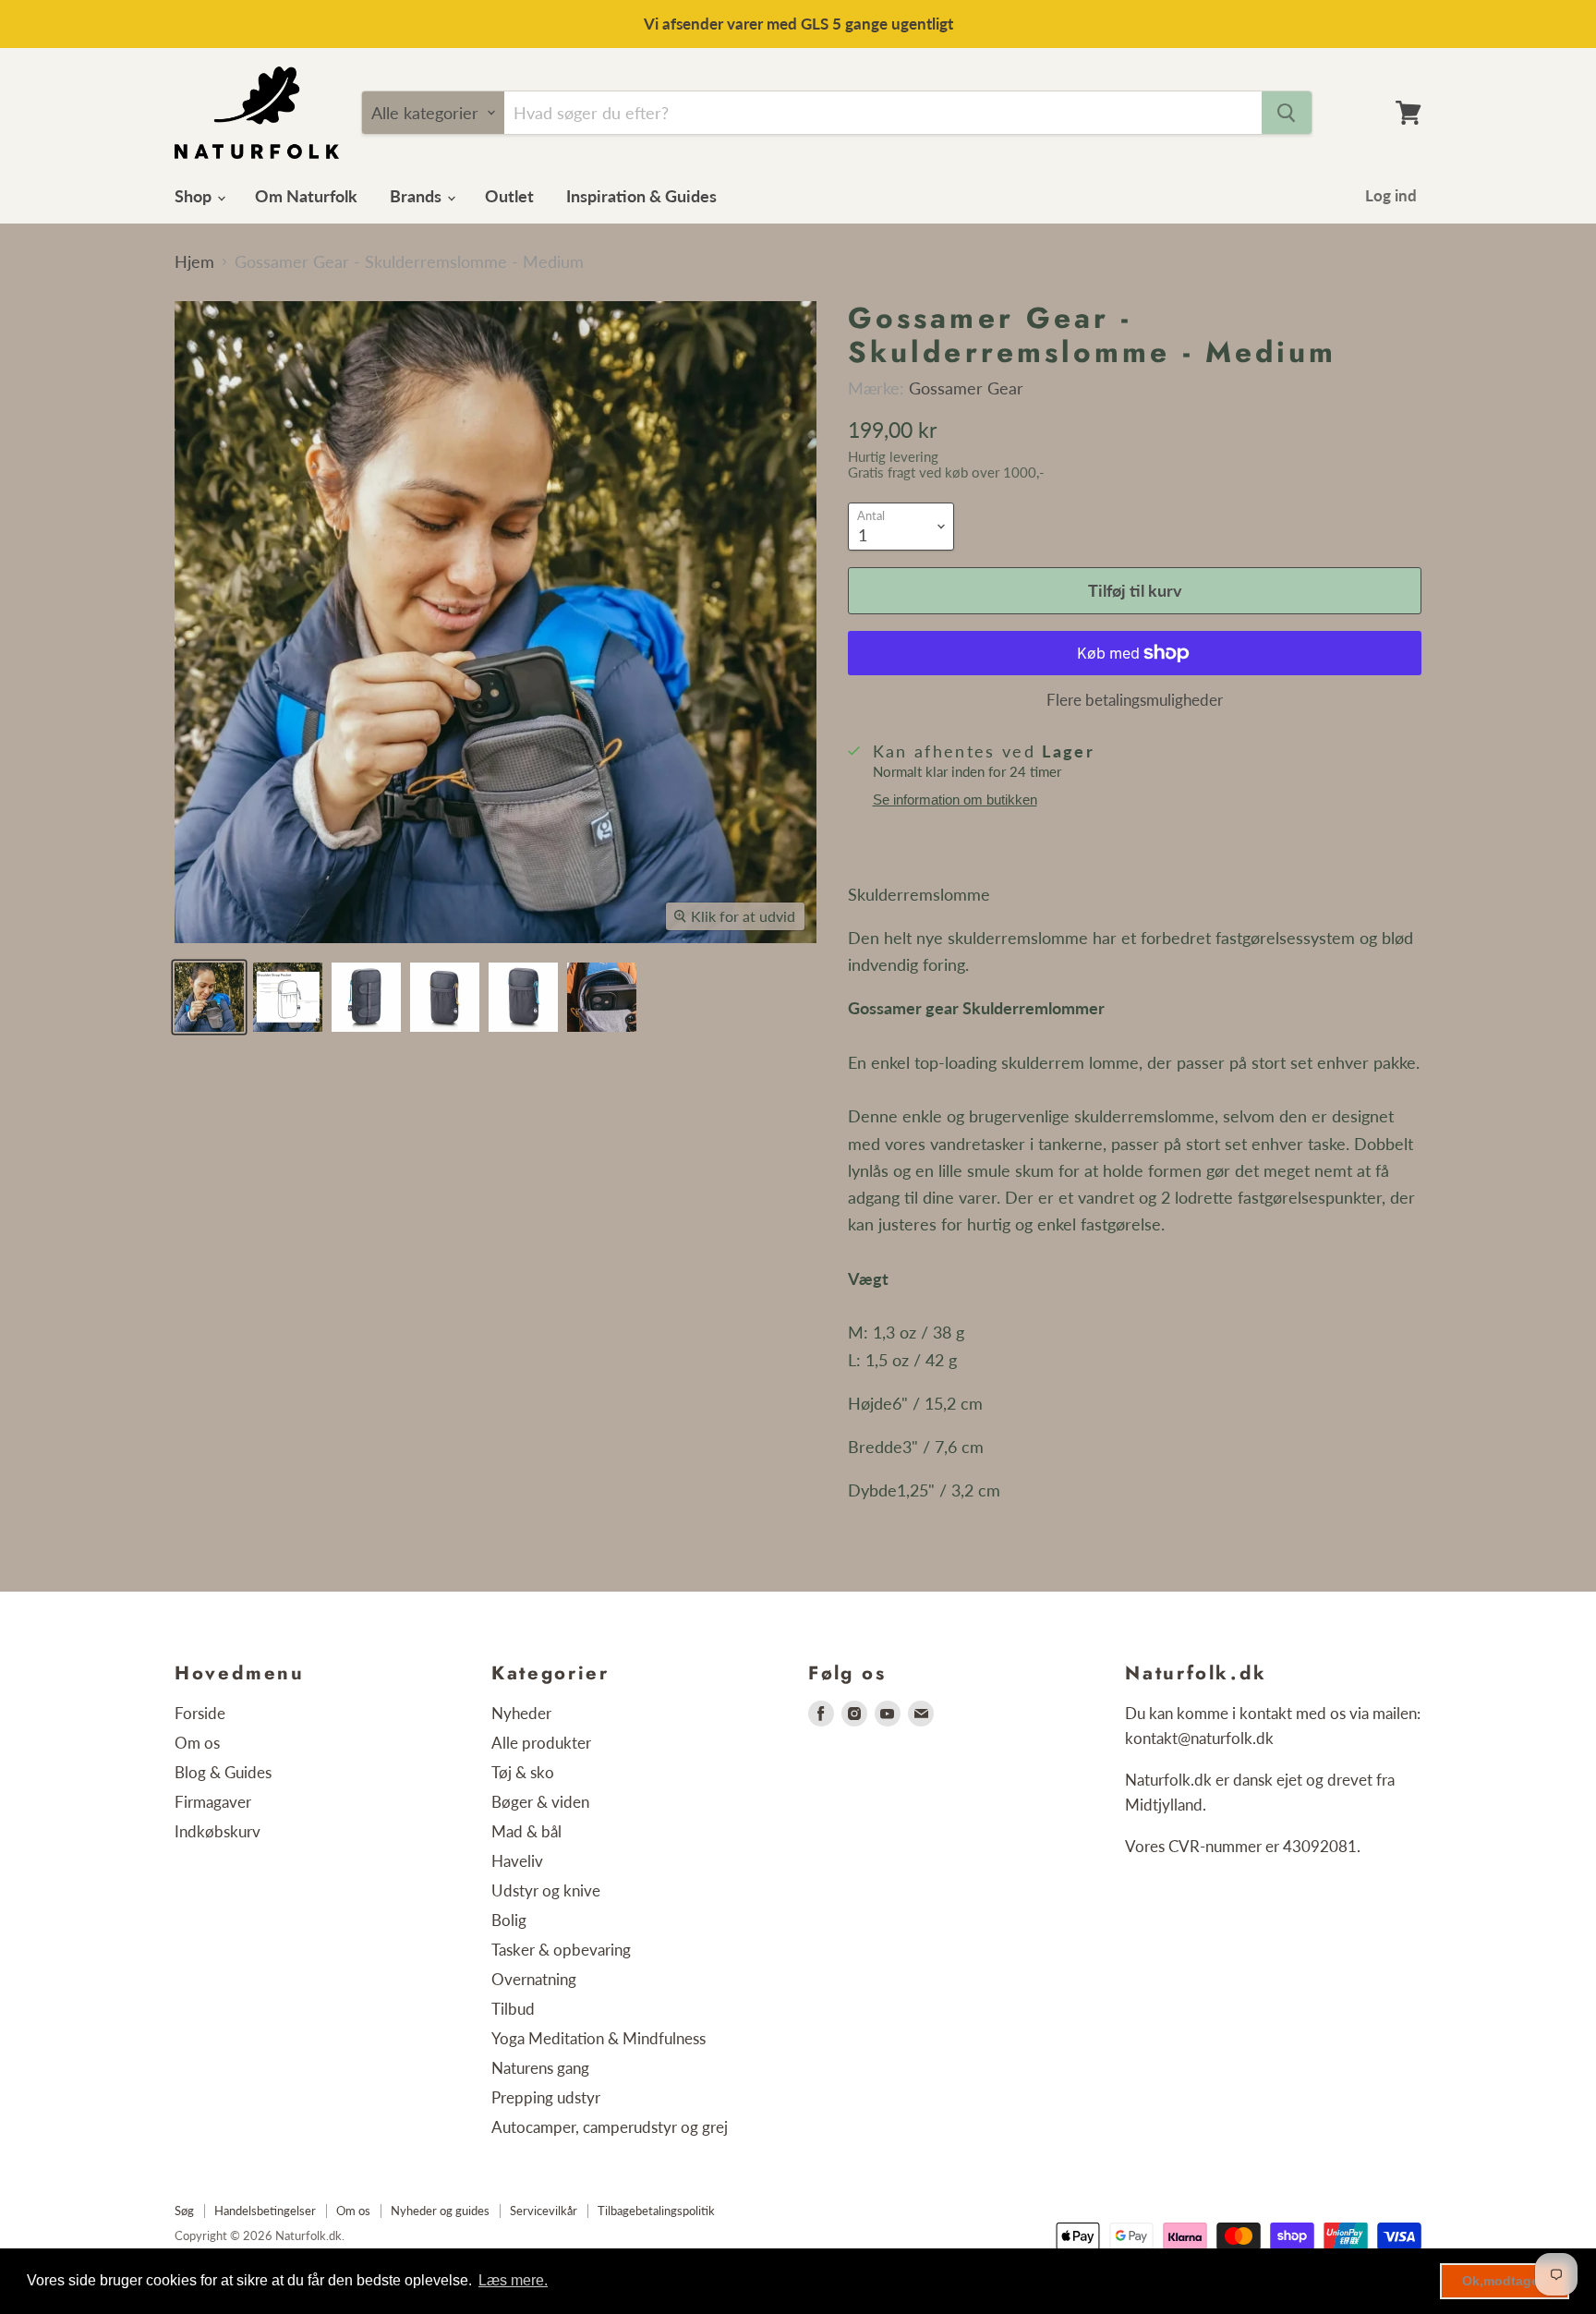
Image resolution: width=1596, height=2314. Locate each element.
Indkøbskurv (218, 1831)
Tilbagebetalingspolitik (656, 2211)
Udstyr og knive (546, 1890)
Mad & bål (526, 1831)
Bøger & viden (540, 1802)
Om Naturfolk (306, 196)
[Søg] (1287, 113)
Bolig (509, 1920)
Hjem (194, 262)
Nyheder (521, 1713)
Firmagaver (213, 1802)
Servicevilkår (544, 2211)
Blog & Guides (223, 1772)
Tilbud (513, 2009)
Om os (197, 1743)
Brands (417, 196)
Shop (195, 196)
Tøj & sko (523, 1772)
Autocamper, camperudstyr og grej (610, 2127)
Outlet (509, 196)
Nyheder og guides (440, 2211)
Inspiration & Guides (641, 196)
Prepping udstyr (546, 2097)
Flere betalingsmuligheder (1135, 700)
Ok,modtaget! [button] (1505, 2281)
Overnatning (534, 1979)
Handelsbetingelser (265, 2211)
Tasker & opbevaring (561, 1950)
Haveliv (517, 1861)
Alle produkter (541, 1743)
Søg (184, 2211)
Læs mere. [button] (513, 2280)
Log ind (1391, 195)
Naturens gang (540, 2068)
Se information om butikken (955, 800)
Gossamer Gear (966, 388)
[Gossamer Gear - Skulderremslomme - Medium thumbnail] (209, 997)
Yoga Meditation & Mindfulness (598, 2038)
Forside (200, 1713)
